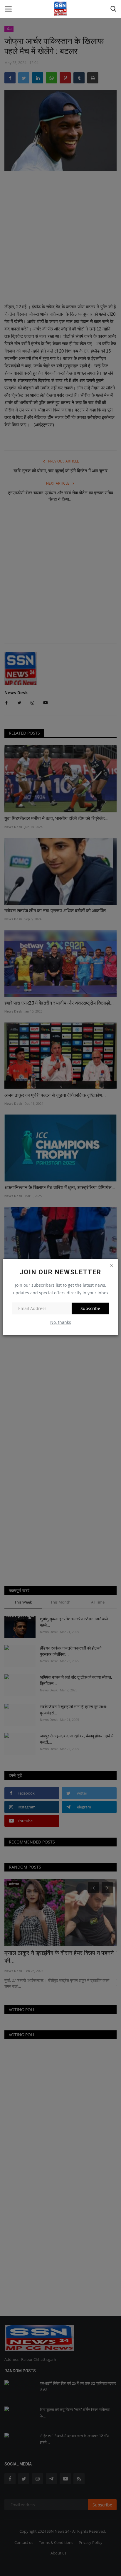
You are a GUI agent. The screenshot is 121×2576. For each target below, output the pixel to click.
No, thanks (61, 1322)
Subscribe (90, 1308)
